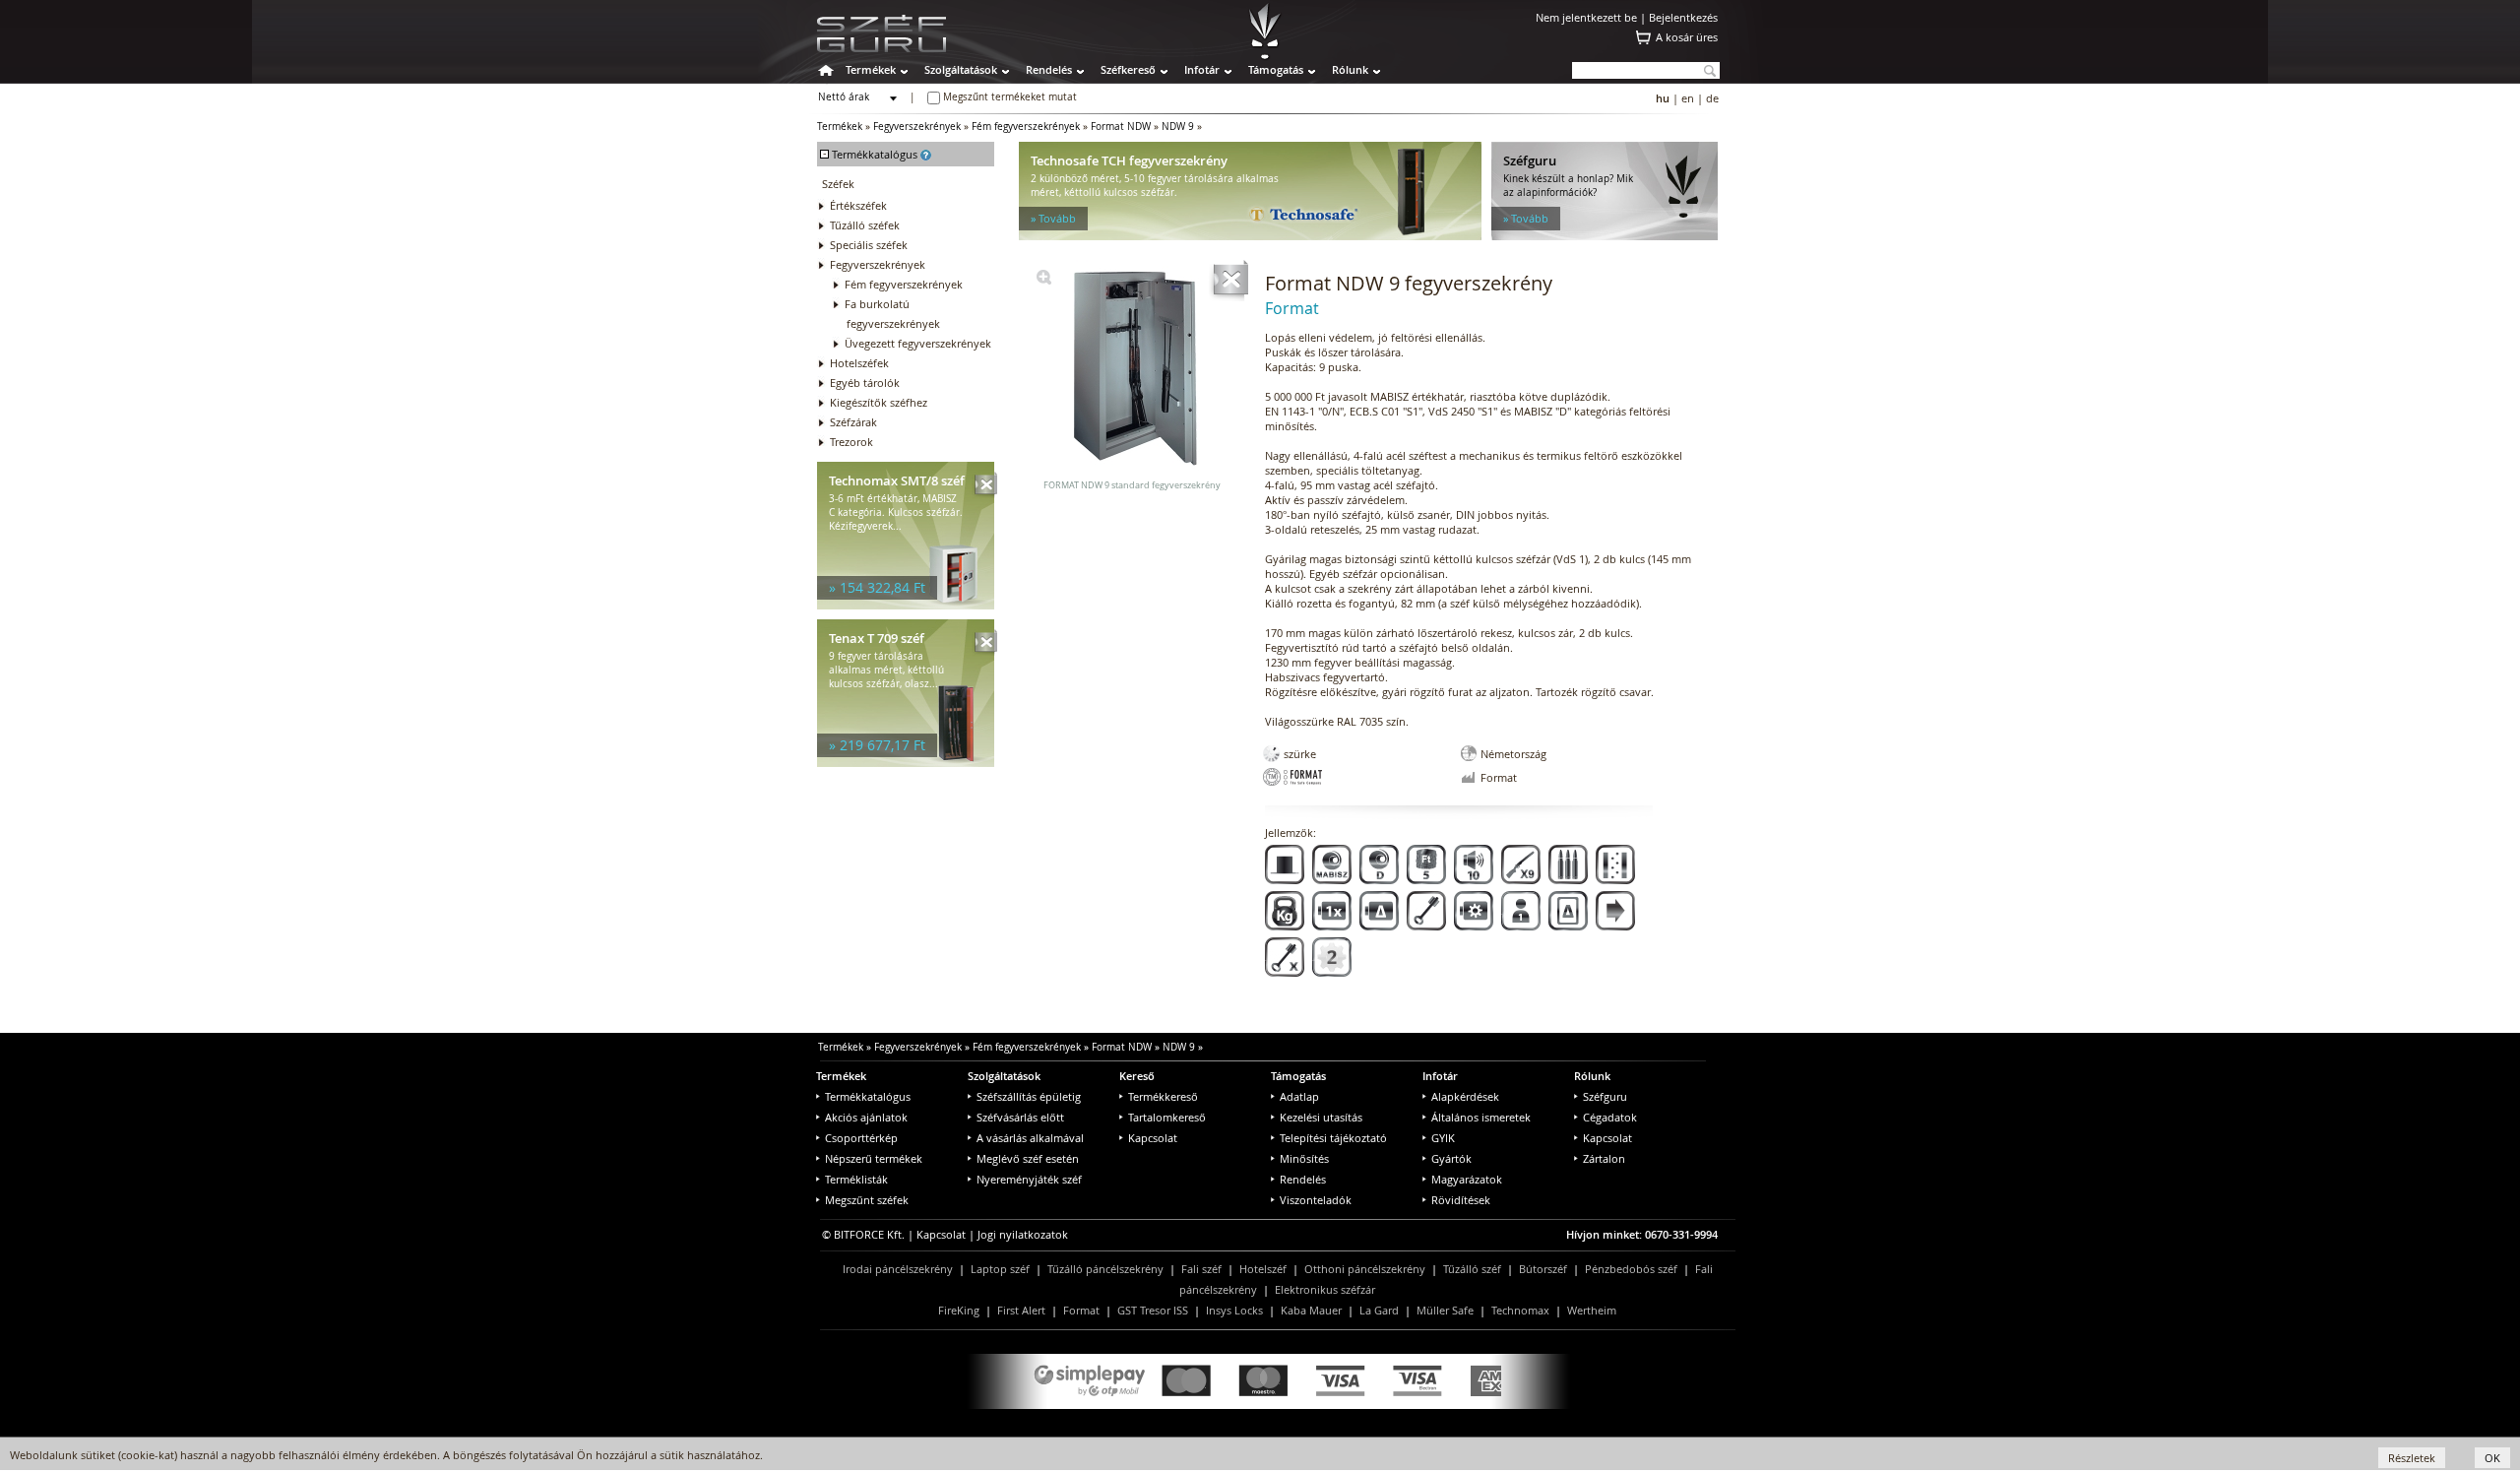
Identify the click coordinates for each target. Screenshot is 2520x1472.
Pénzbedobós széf (1631, 1269)
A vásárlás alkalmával (1030, 1138)
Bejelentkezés (1683, 17)
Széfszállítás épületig (1029, 1096)
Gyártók (1451, 1158)
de (1712, 98)
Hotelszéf (1263, 1269)
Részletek (2412, 1458)
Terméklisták (856, 1179)
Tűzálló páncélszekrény (1105, 1269)
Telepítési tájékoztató (1333, 1138)
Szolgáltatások (961, 69)
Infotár (1202, 69)
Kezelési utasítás (1321, 1117)
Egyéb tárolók (865, 383)
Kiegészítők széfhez (879, 402)
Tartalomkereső (1167, 1117)
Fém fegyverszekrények (1026, 127)
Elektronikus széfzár (1325, 1289)
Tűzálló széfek (865, 225)
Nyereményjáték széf (1029, 1179)
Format (1081, 1310)
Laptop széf (1000, 1269)
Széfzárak (853, 422)
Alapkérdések (1465, 1096)
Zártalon (1604, 1158)
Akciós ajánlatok (866, 1117)
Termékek (871, 69)
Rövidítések (1461, 1200)
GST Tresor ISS (1153, 1310)
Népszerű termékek (874, 1158)
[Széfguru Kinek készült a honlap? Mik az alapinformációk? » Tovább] (1605, 236)
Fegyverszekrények (917, 127)
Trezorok (851, 442)
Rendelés (1049, 69)
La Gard (1379, 1310)
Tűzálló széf (1472, 1269)
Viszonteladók (1316, 1200)
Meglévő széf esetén (1028, 1158)
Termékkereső (1163, 1096)
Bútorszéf (1543, 1269)
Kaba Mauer (1311, 1310)
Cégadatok (1610, 1117)
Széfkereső (1128, 69)
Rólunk (1350, 69)
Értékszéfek (858, 205)
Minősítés (1304, 1158)
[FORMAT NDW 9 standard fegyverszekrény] (1044, 280)
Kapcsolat (1153, 1138)
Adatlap (1299, 1096)
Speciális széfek (869, 245)
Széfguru (1605, 1096)
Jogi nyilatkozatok (1023, 1234)
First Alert (1021, 1310)
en (1688, 98)
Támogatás (1276, 69)
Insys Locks (1234, 1310)
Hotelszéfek (859, 363)
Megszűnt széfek (867, 1200)
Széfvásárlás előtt (1020, 1117)
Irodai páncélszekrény (898, 1269)
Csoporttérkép (861, 1138)
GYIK (1443, 1138)
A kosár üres (1687, 37)
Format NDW (1121, 127)
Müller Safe (1445, 1310)
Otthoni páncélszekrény (1365, 1269)
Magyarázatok (1467, 1179)
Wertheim (1592, 1310)
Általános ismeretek (1481, 1117)
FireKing (959, 1310)
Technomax (1520, 1310)
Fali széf (1201, 1269)
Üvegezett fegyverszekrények (918, 343)
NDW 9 (1178, 127)
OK (2492, 1458)
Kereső (1137, 1076)
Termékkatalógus (868, 1096)
